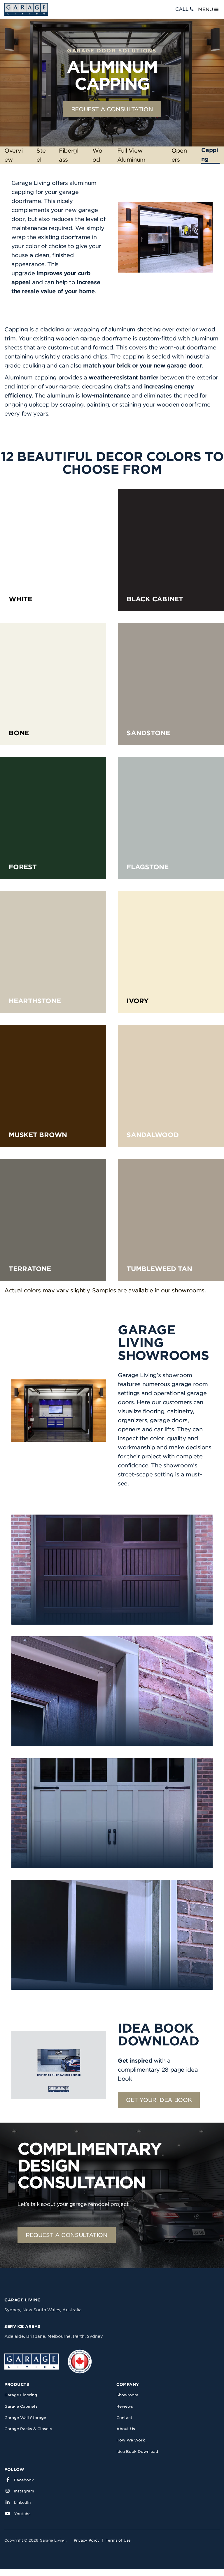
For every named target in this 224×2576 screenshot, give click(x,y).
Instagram (24, 2491)
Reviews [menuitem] (125, 2406)
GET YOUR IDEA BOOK (159, 2100)
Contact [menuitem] (124, 2418)
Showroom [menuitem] (127, 2395)
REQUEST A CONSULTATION (112, 109)
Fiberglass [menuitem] (69, 155)
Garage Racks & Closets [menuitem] (28, 2429)
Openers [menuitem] (179, 155)
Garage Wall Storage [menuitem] (25, 2418)
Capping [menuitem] (210, 155)
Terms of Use (118, 2540)
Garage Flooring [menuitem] (21, 2395)
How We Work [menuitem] (131, 2440)
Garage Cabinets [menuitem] (21, 2406)
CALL (182, 9)
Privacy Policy (87, 2540)
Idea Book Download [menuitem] (137, 2452)
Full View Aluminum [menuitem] (131, 155)
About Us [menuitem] (126, 2429)
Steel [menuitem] (41, 155)
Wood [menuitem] (97, 155)
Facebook (24, 2480)
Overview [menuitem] (14, 155)
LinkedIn (22, 2502)
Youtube (22, 2514)
